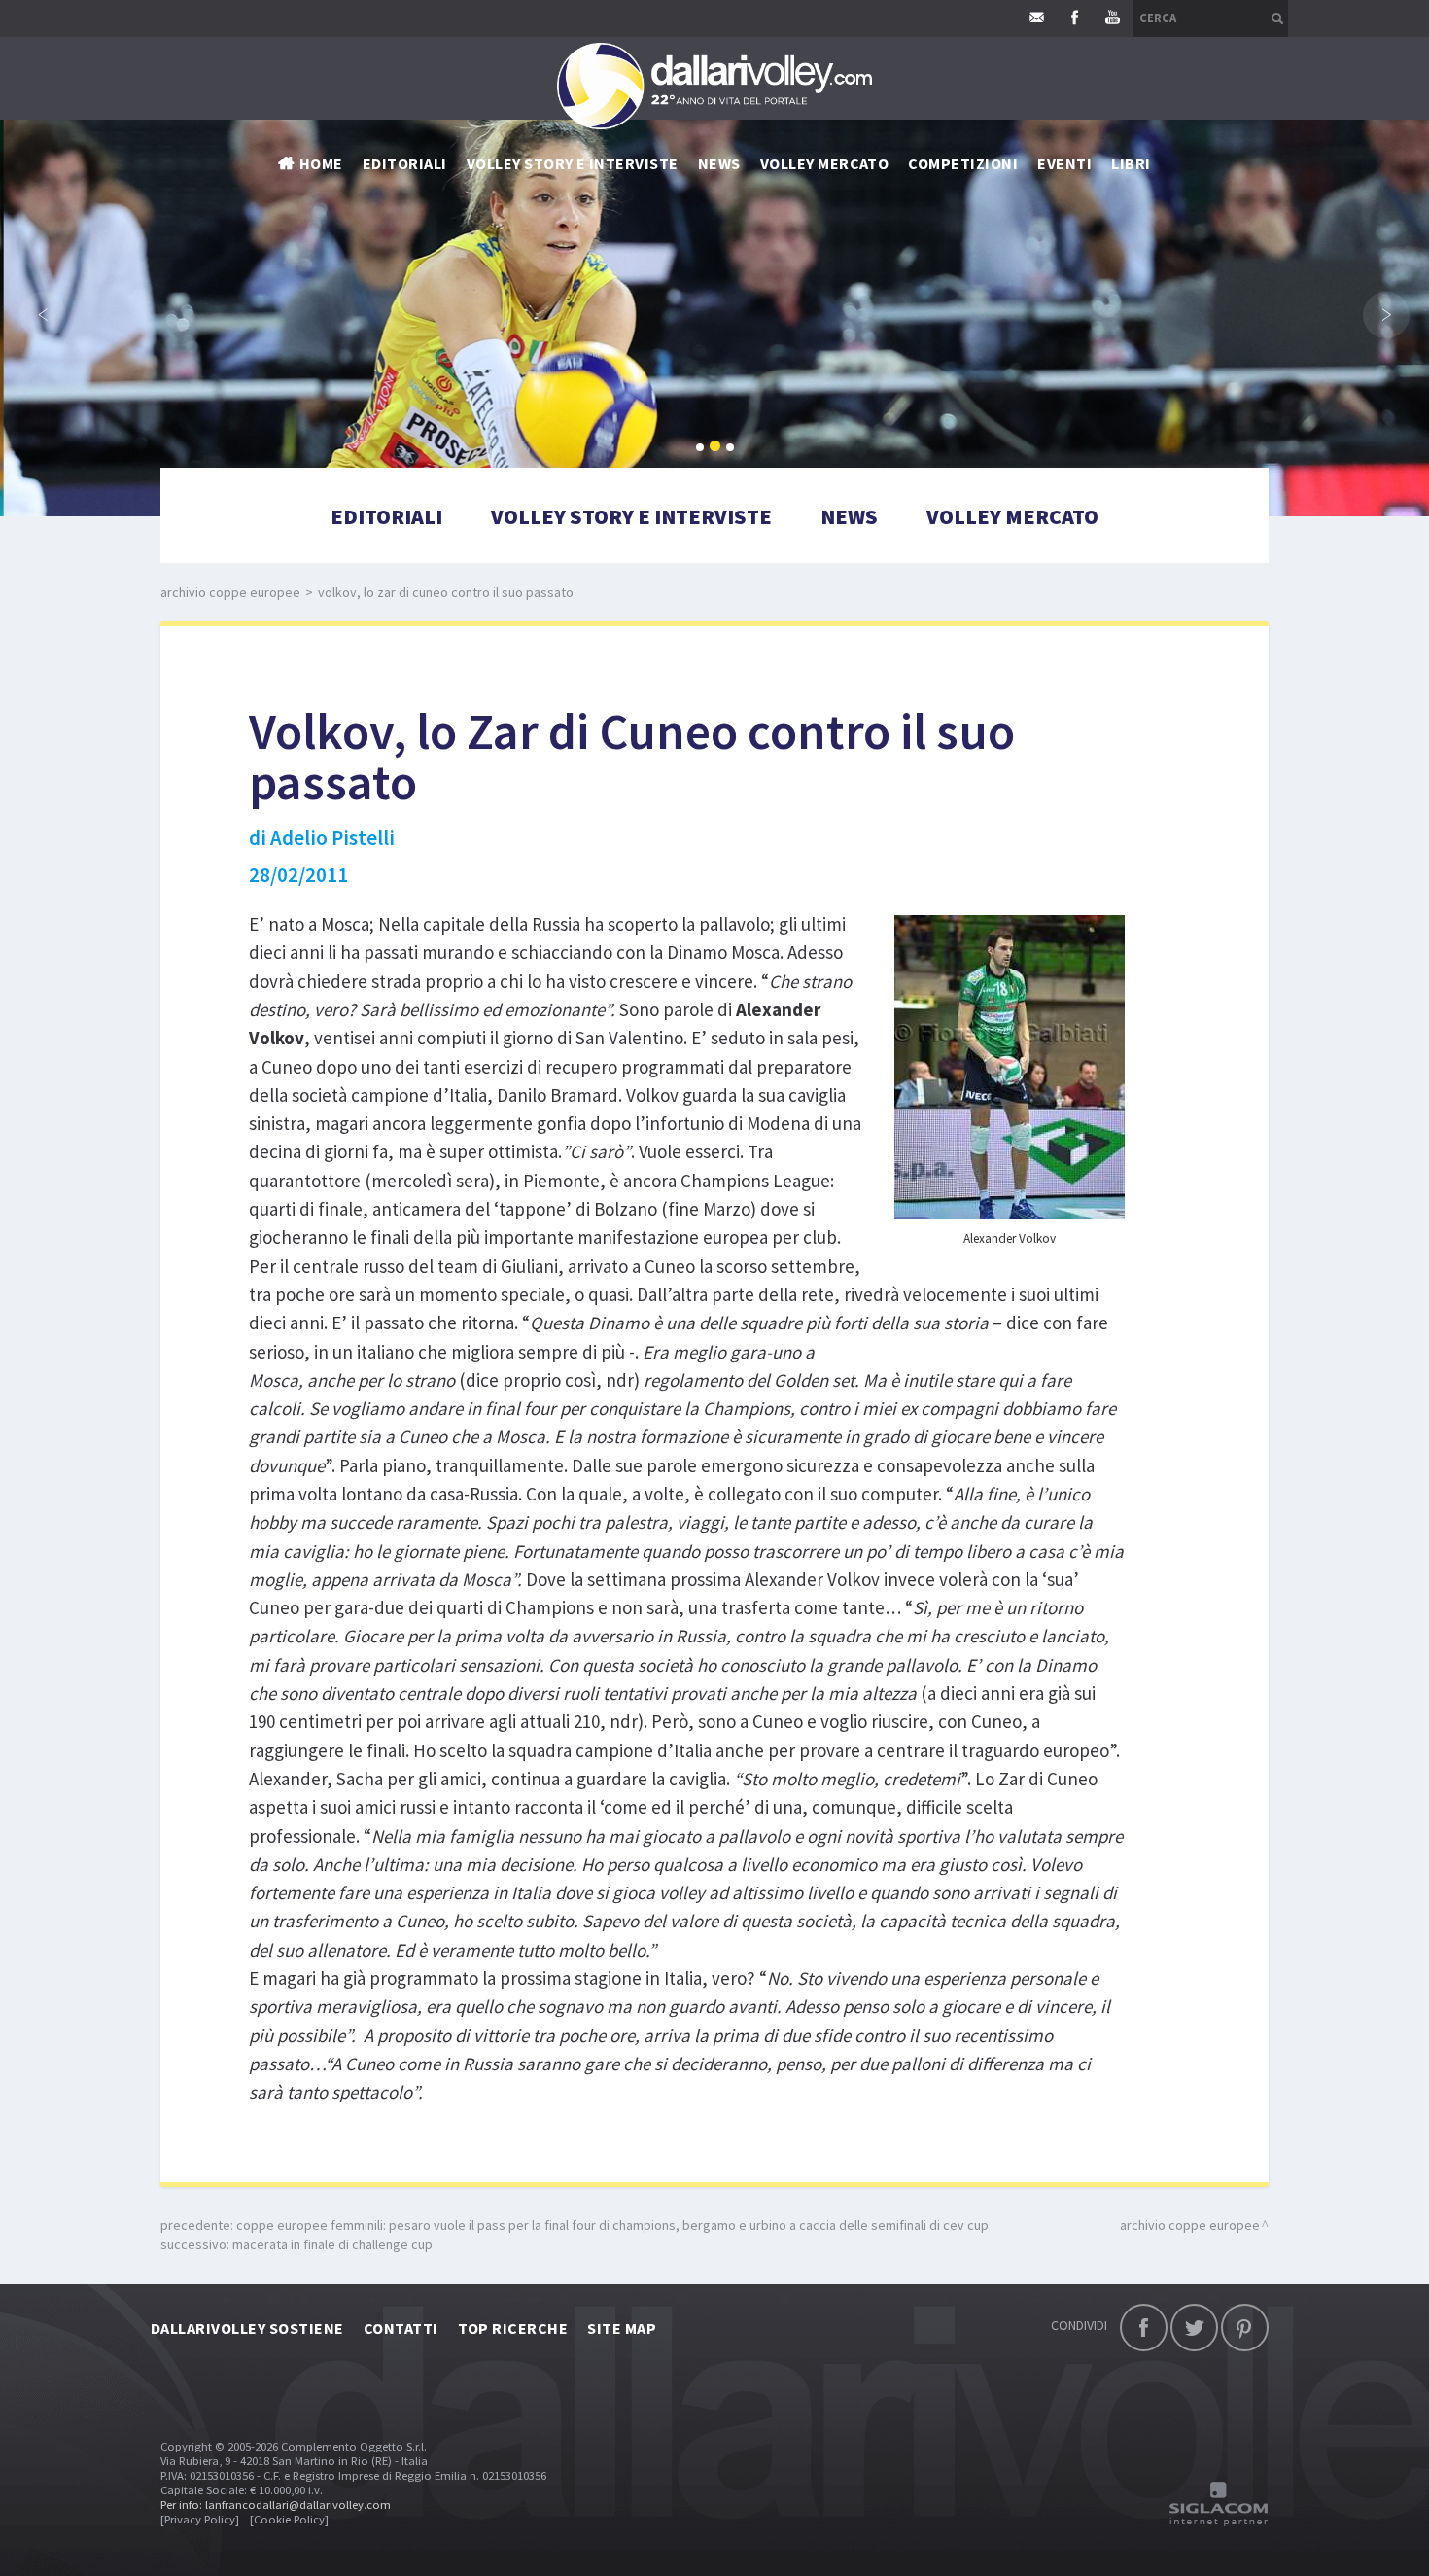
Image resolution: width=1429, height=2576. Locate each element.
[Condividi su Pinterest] (1245, 2328)
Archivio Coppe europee (230, 592)
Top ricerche (513, 2328)
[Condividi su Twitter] (1194, 2328)
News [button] (719, 163)
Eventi (1064, 163)
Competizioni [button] (963, 163)
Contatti (401, 2328)
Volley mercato (825, 163)
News (849, 516)
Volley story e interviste (573, 163)
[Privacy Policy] (200, 2519)
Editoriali (405, 163)
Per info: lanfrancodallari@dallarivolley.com (276, 2505)
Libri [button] (1131, 163)
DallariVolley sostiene (247, 2328)
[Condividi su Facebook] (1144, 2328)
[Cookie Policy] (289, 2519)
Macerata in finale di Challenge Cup (332, 2244)
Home (321, 163)
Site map (622, 2328)
